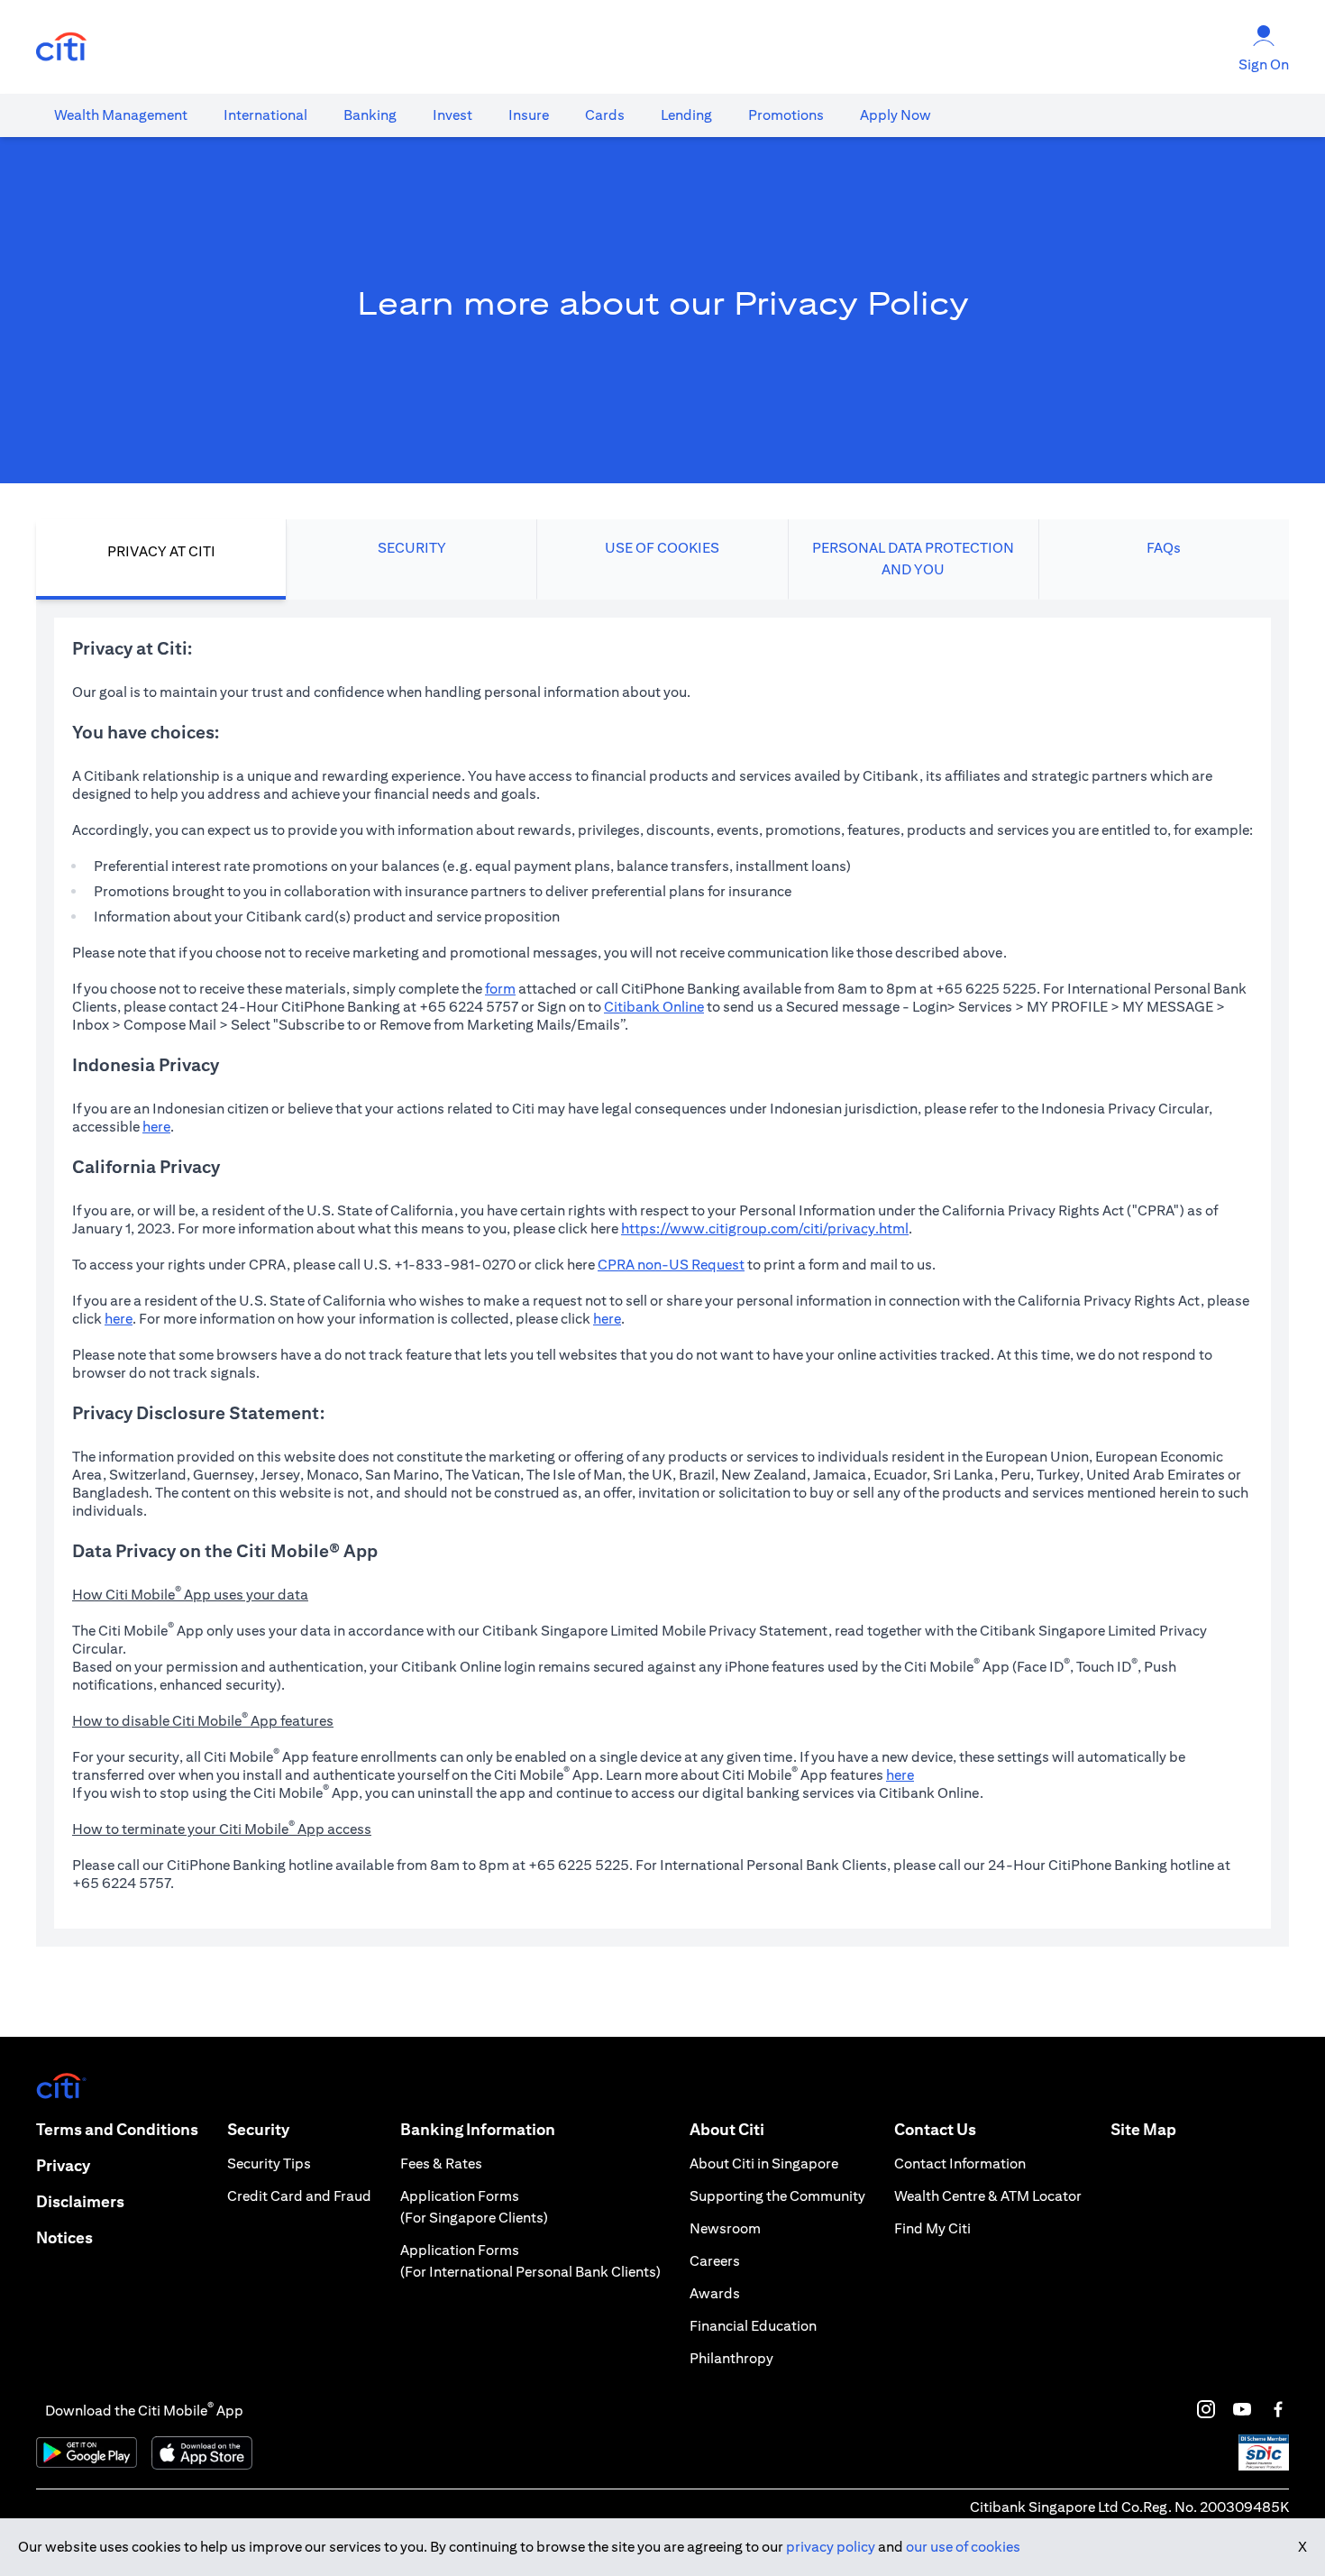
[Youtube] (1242, 2409)
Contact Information (960, 2163)
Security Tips (269, 2163)
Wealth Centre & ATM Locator (988, 2196)
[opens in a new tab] (61, 47)
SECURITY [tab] (412, 548)
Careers (715, 2261)
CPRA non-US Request (671, 1265)
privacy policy (831, 2547)
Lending (686, 115)
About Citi (727, 2129)
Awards (715, 2293)
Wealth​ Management (121, 115)
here (156, 1127)
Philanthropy (731, 2358)
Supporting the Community (777, 2196)
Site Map (1143, 2129)
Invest (452, 115)
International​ (265, 115)
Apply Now (896, 115)
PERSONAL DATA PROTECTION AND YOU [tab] (913, 559)
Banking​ (370, 115)
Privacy (63, 2165)
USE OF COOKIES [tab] (662, 548)
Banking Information (478, 2129)
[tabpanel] (662, 1273)
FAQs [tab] (1164, 548)
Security (258, 2129)
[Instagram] (1206, 2409)
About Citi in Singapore (764, 2163)
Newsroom (725, 2228)
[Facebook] (1278, 2409)
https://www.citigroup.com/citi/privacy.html (765, 1228)
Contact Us (935, 2129)
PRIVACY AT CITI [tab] (161, 551)
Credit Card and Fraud (299, 2196)
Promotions (786, 115)
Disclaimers (80, 2201)
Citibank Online (654, 1007)
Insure (529, 115)
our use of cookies (963, 2547)
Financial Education (753, 2326)
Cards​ (605, 115)
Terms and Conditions (117, 2129)
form (500, 989)
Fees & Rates (441, 2163)
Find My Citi (932, 2228)
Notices (64, 2237)
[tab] (121, 115)
